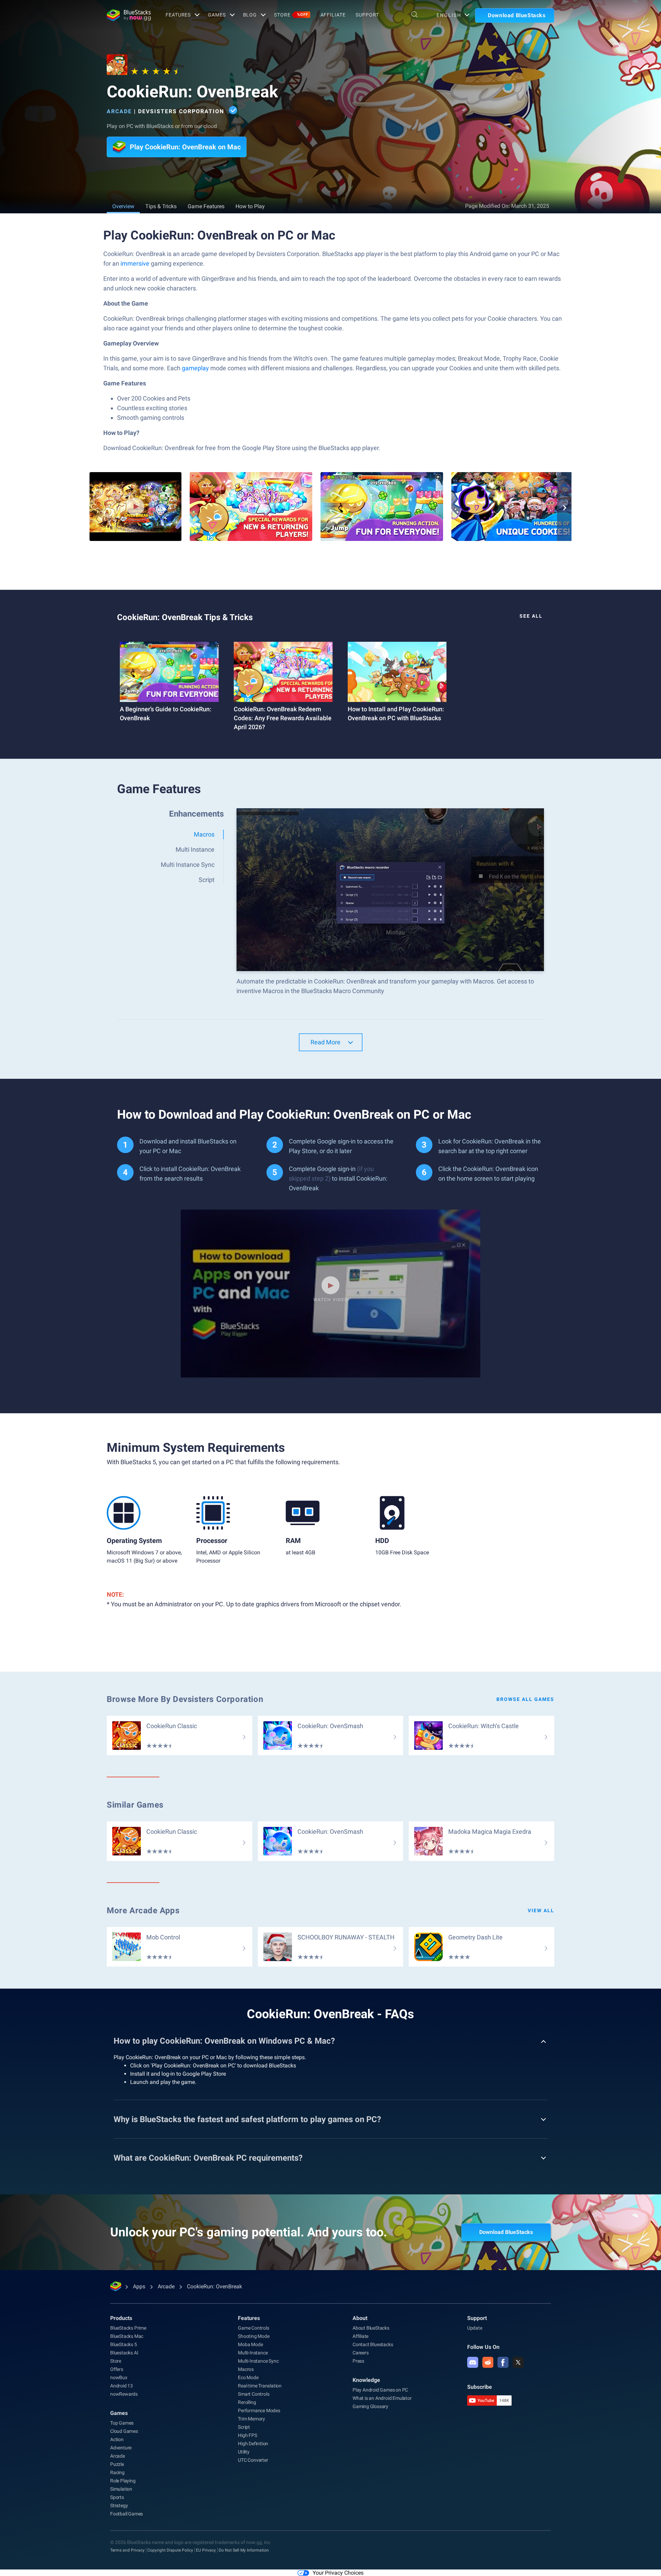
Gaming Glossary (370, 2406)
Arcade (119, 111)
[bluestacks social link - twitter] (518, 2362)
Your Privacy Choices (338, 2573)
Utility (244, 2452)
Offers (117, 2369)
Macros (246, 2369)
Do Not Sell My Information (244, 2550)
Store (291, 15)
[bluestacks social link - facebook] (503, 2362)
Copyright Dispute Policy (170, 2550)
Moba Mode (250, 2344)
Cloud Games (124, 2431)
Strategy (119, 2505)
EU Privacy (206, 2550)
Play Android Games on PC (380, 2390)
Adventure (121, 2448)
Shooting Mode (254, 2336)
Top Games (122, 2423)
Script (244, 2427)
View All (541, 1910)
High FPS (247, 2435)
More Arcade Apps (143, 1910)
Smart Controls (254, 2394)
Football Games (127, 2514)
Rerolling (247, 2402)
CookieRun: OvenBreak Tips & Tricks (185, 617)
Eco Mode (248, 2377)
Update (475, 2328)
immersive (135, 263)
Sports (117, 2497)
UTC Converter (253, 2460)
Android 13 (122, 2386)
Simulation (121, 2489)
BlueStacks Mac (127, 2336)
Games (217, 15)
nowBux (119, 2377)
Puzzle (117, 2464)
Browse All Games (525, 1699)
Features (178, 15)
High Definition (253, 2444)
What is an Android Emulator (382, 2398)
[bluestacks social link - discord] (473, 2362)
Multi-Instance (253, 2353)
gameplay (195, 368)
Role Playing (123, 2481)
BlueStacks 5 (124, 2344)
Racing (117, 2472)
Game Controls (253, 2328)
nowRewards (124, 2394)
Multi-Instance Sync (258, 2361)
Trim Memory (251, 2419)
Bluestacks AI (124, 2353)
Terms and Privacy (127, 2550)
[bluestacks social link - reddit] (488, 2362)
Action (117, 2439)
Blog (250, 15)
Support (367, 15)
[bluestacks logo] (129, 15)
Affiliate (333, 15)
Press (358, 2361)
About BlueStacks (371, 2328)
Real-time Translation (260, 2386)
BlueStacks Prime (128, 2328)
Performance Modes (259, 2410)
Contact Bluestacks (373, 2344)
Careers (361, 2353)
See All (531, 616)
